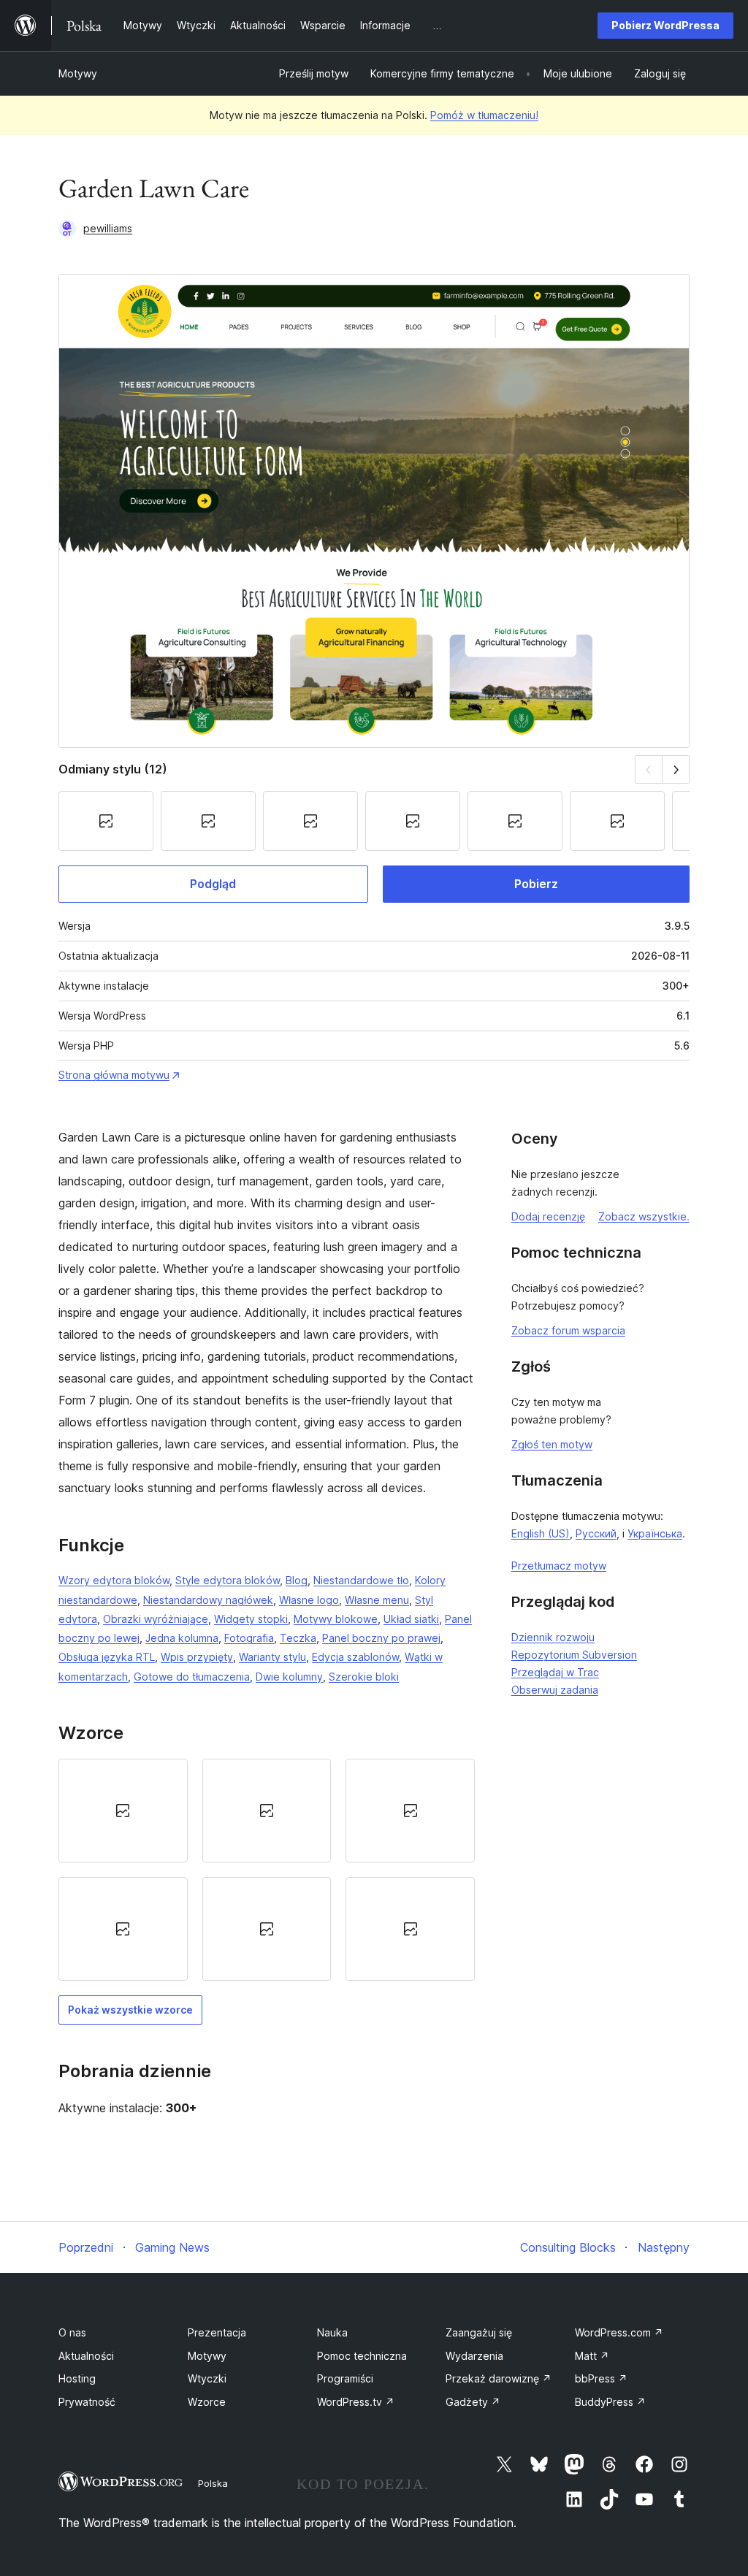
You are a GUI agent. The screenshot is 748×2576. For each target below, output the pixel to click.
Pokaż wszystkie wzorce (130, 2010)
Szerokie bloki (364, 1677)
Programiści (345, 2378)
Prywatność (87, 2402)
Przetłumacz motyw (559, 1566)
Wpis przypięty (197, 1657)
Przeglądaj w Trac (555, 1672)
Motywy (78, 73)
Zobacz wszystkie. (644, 1216)
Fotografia (249, 1638)
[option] (123, 1811)
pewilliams (108, 228)
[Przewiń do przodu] (676, 769)
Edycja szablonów (355, 1657)
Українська (655, 1533)
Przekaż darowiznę (499, 2378)
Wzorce (207, 2402)
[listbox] (267, 1870)
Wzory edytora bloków (114, 1580)
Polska (213, 2483)
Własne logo (309, 1600)
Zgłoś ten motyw (552, 1444)
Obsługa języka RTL (107, 1657)
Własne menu (377, 1600)
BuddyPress (610, 2402)
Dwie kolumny (289, 1677)
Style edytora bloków (228, 1580)
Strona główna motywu (114, 1075)
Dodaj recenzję (548, 1216)
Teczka (298, 1638)
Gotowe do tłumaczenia (192, 1677)
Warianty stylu (272, 1657)
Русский (596, 1533)
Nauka (332, 2332)
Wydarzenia (474, 2356)
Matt (592, 2356)
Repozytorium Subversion (574, 1655)
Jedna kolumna (182, 1638)
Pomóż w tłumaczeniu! (484, 115)
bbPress (601, 2378)
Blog (297, 1580)
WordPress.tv (356, 2402)
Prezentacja (217, 2332)
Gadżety (473, 2402)
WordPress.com (619, 2332)
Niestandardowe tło (361, 1580)
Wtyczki (207, 2378)
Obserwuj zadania (555, 1690)
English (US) (541, 1533)
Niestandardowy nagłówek (208, 1600)
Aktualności (86, 2356)
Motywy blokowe (336, 1619)
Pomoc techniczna (362, 2356)
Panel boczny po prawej (381, 1638)
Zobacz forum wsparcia (568, 1330)
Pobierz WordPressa (665, 25)
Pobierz (536, 884)
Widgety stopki (251, 1619)
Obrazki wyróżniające (156, 1619)
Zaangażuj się (479, 2332)
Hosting (77, 2378)
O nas (72, 2332)
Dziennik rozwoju (553, 1637)
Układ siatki (411, 1619)
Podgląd (213, 884)
